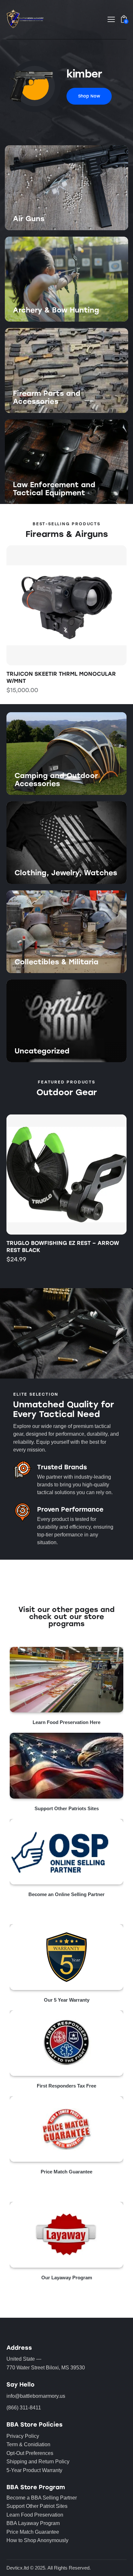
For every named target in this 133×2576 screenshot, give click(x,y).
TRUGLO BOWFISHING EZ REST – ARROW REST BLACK (63, 1247)
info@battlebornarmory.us (36, 2396)
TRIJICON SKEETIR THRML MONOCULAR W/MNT (61, 677)
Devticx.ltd (18, 2568)
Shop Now (26, 230)
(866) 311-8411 (24, 2408)
